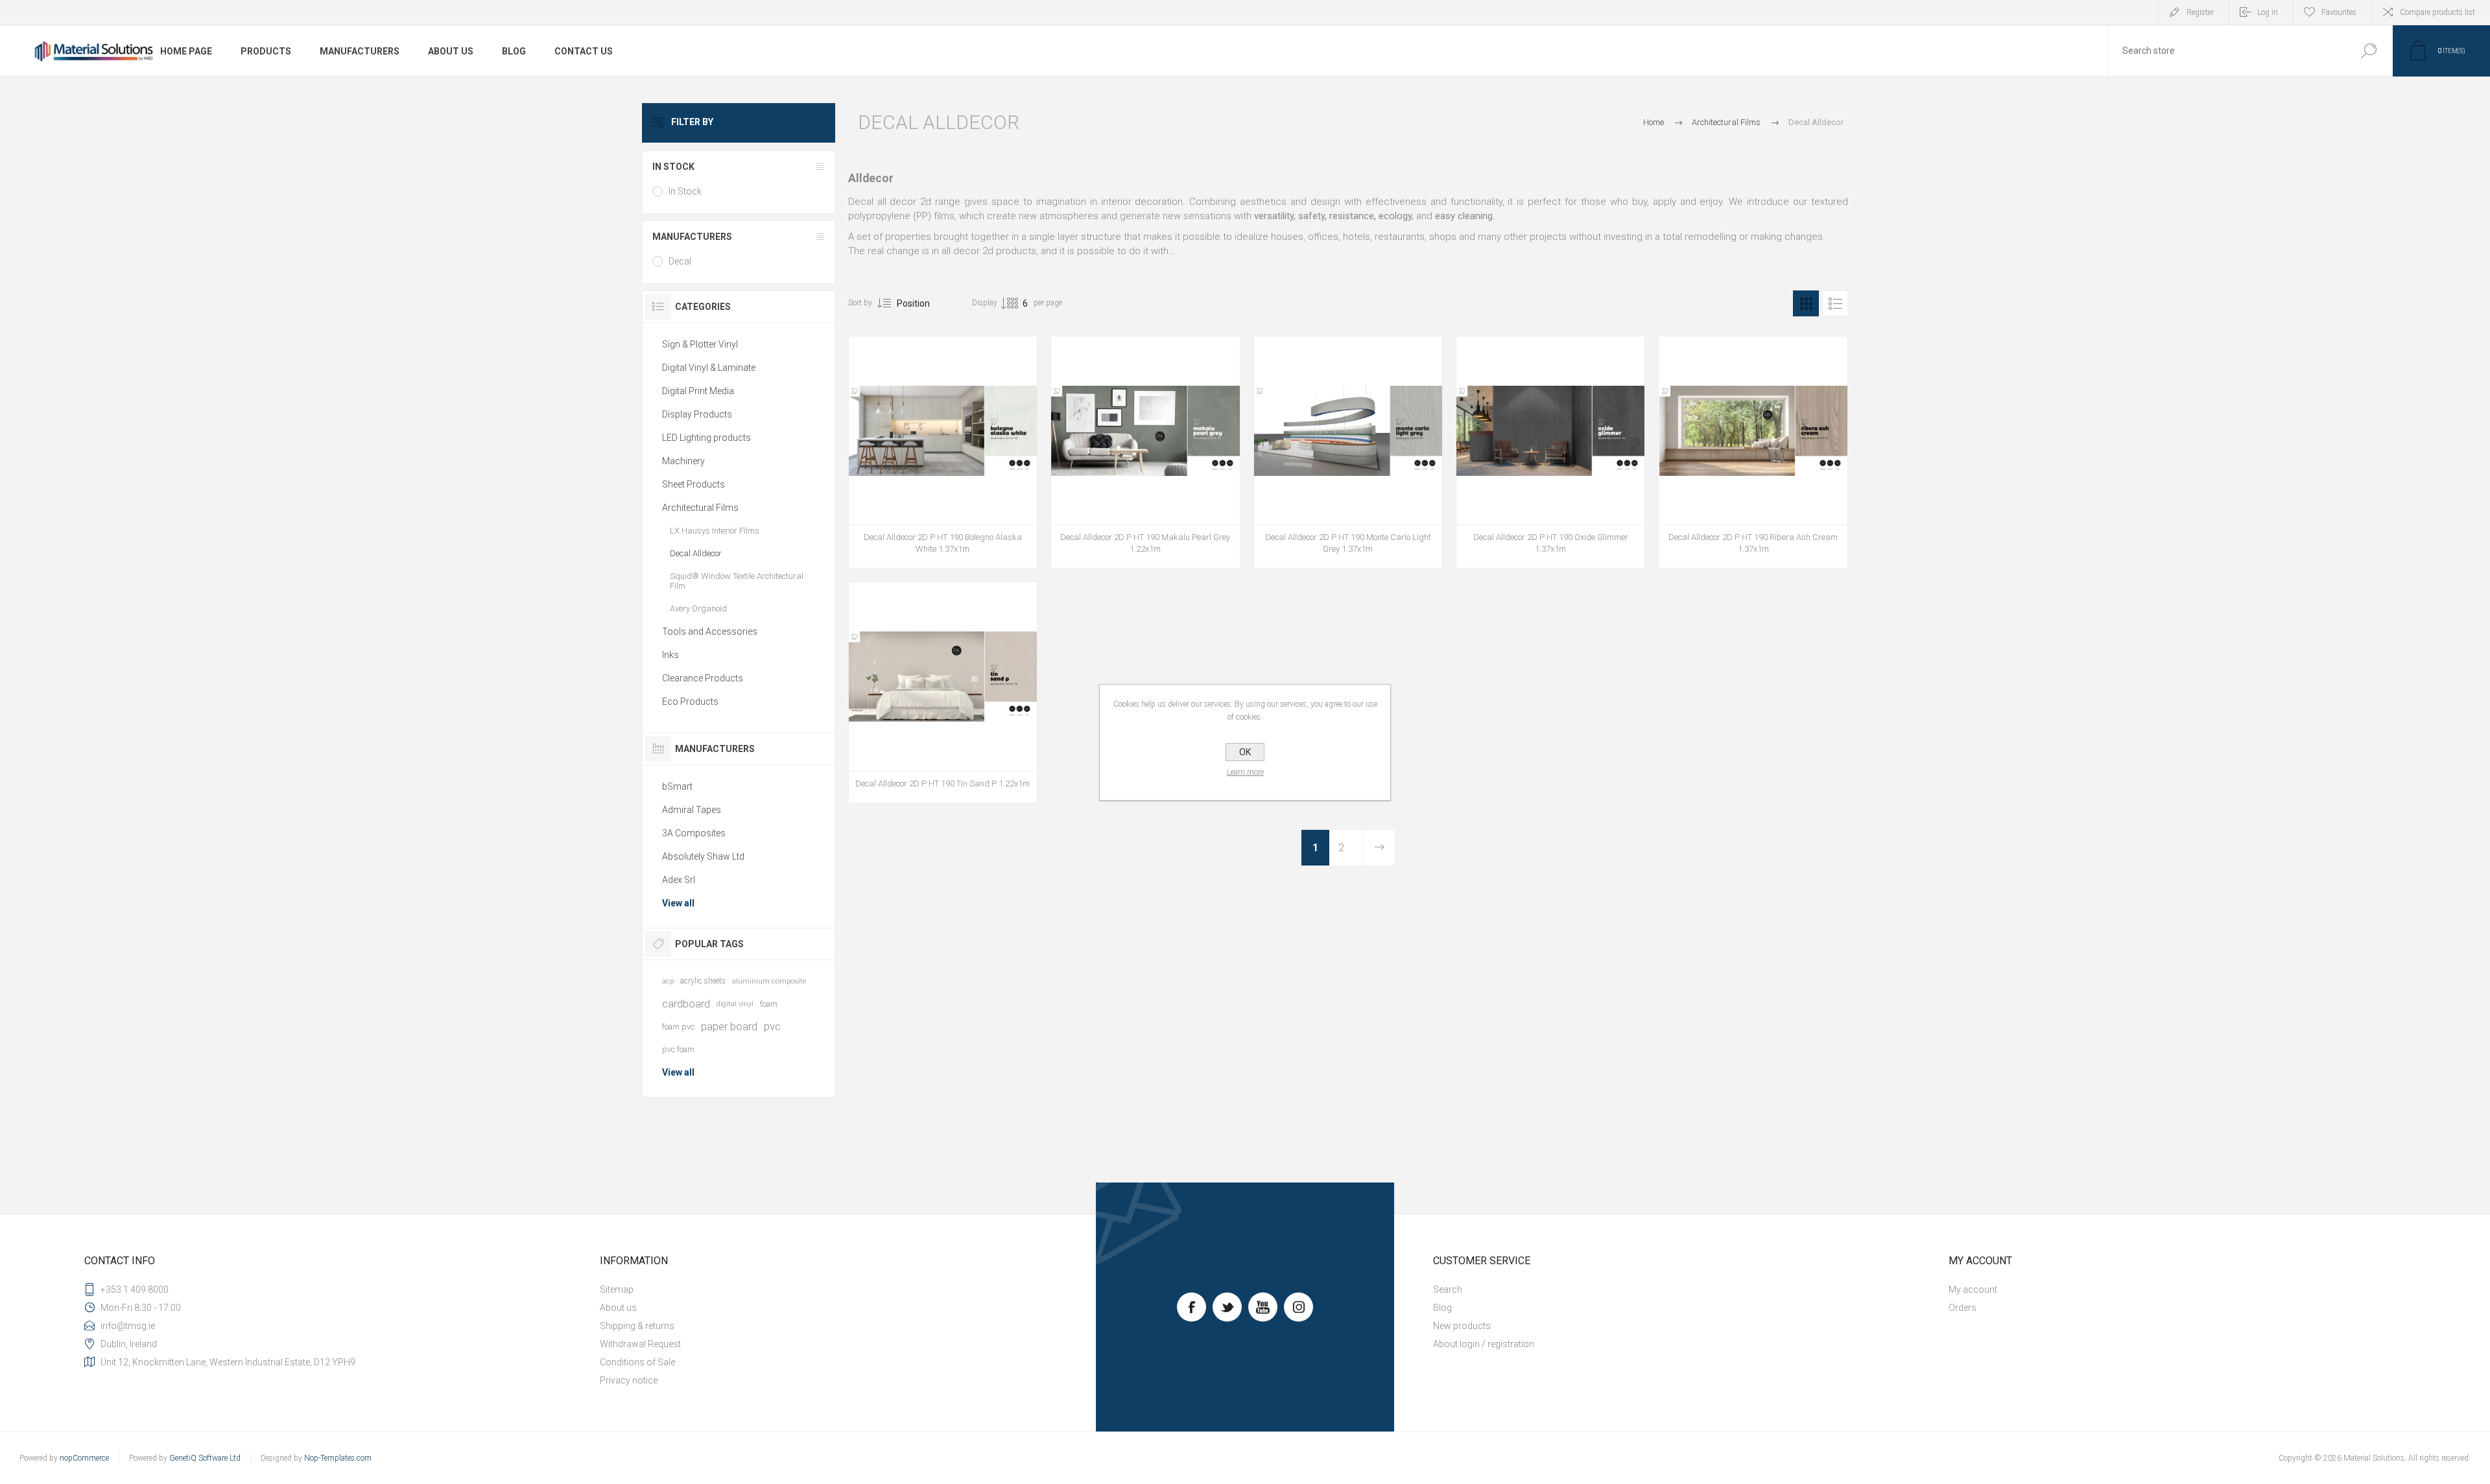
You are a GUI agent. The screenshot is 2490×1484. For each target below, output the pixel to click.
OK (1245, 752)
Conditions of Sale (637, 1362)
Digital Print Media (698, 391)
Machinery (683, 461)
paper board (729, 1026)
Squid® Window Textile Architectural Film (737, 581)
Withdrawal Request (640, 1344)
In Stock (685, 191)
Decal (680, 261)
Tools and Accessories (710, 631)
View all (678, 903)
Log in (2268, 12)
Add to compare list (957, 534)
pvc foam (678, 1049)
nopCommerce (84, 1458)
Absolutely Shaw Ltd (703, 856)
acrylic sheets (703, 981)
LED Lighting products (706, 438)
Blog (1442, 1308)
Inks (670, 655)
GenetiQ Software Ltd (205, 1458)
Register (2200, 12)
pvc (772, 1026)
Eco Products (690, 701)
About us (618, 1308)
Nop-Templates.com (338, 1458)
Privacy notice (629, 1380)
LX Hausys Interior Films (715, 531)
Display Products (697, 414)
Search (2368, 51)
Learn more (1245, 772)
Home (1654, 122)
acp (668, 981)
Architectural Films (700, 508)
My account (1973, 1290)
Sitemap (617, 1290)
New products (1462, 1326)
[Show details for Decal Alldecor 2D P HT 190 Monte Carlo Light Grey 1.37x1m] (1348, 452)
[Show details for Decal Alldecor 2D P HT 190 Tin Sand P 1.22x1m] (943, 692)
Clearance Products (703, 678)
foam (769, 1004)
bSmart (677, 786)
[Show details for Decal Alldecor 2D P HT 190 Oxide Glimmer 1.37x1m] (1550, 452)
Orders (1962, 1308)
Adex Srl (679, 880)
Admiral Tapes (692, 810)
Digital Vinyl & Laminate (709, 368)
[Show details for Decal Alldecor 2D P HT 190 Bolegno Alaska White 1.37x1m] (943, 452)
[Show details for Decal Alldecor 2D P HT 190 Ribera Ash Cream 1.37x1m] (1753, 452)
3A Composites (694, 833)
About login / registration (1484, 1344)
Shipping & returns (637, 1326)
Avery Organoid (698, 608)
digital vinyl (735, 1004)
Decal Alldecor (696, 553)
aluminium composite (769, 981)
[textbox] (2226, 51)
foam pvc (678, 1027)
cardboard (686, 1004)
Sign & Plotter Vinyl (700, 344)
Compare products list (2437, 12)
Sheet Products (694, 484)
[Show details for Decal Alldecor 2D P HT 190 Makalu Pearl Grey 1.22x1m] (1145, 452)
